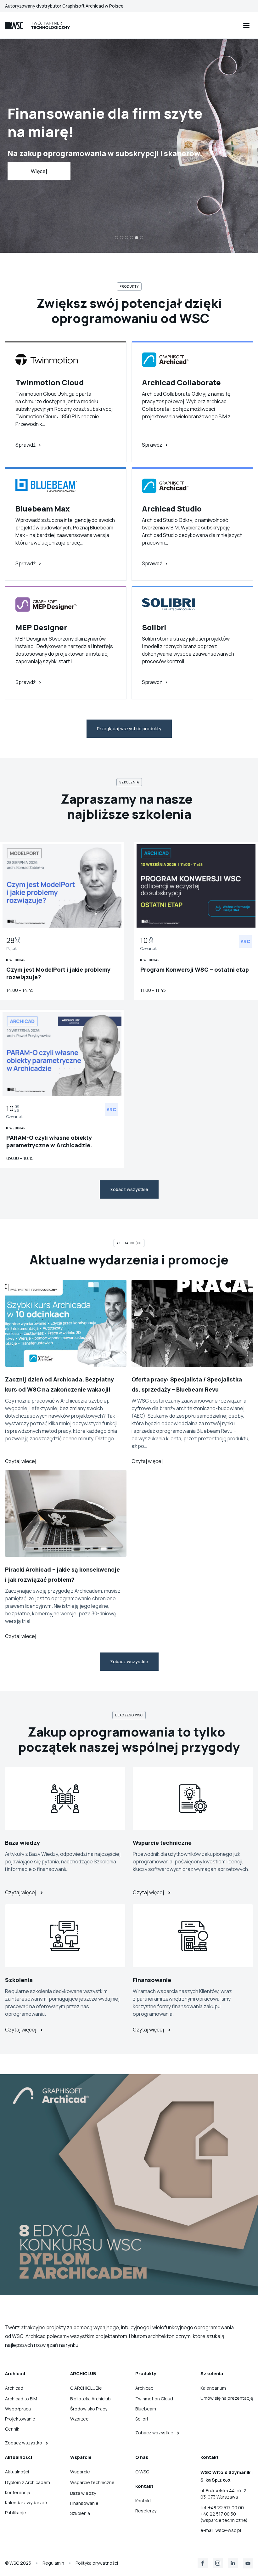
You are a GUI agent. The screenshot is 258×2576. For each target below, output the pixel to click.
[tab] (116, 238)
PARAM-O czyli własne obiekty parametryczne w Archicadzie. (49, 1141)
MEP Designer (41, 627)
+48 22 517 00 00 (226, 2508)
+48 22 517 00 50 (218, 2514)
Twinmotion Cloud (50, 382)
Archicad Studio (172, 508)
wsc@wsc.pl (228, 2530)
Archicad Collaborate (181, 382)
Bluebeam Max (43, 508)
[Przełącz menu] (246, 25)
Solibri (154, 627)
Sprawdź (25, 445)
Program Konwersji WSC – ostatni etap (195, 969)
